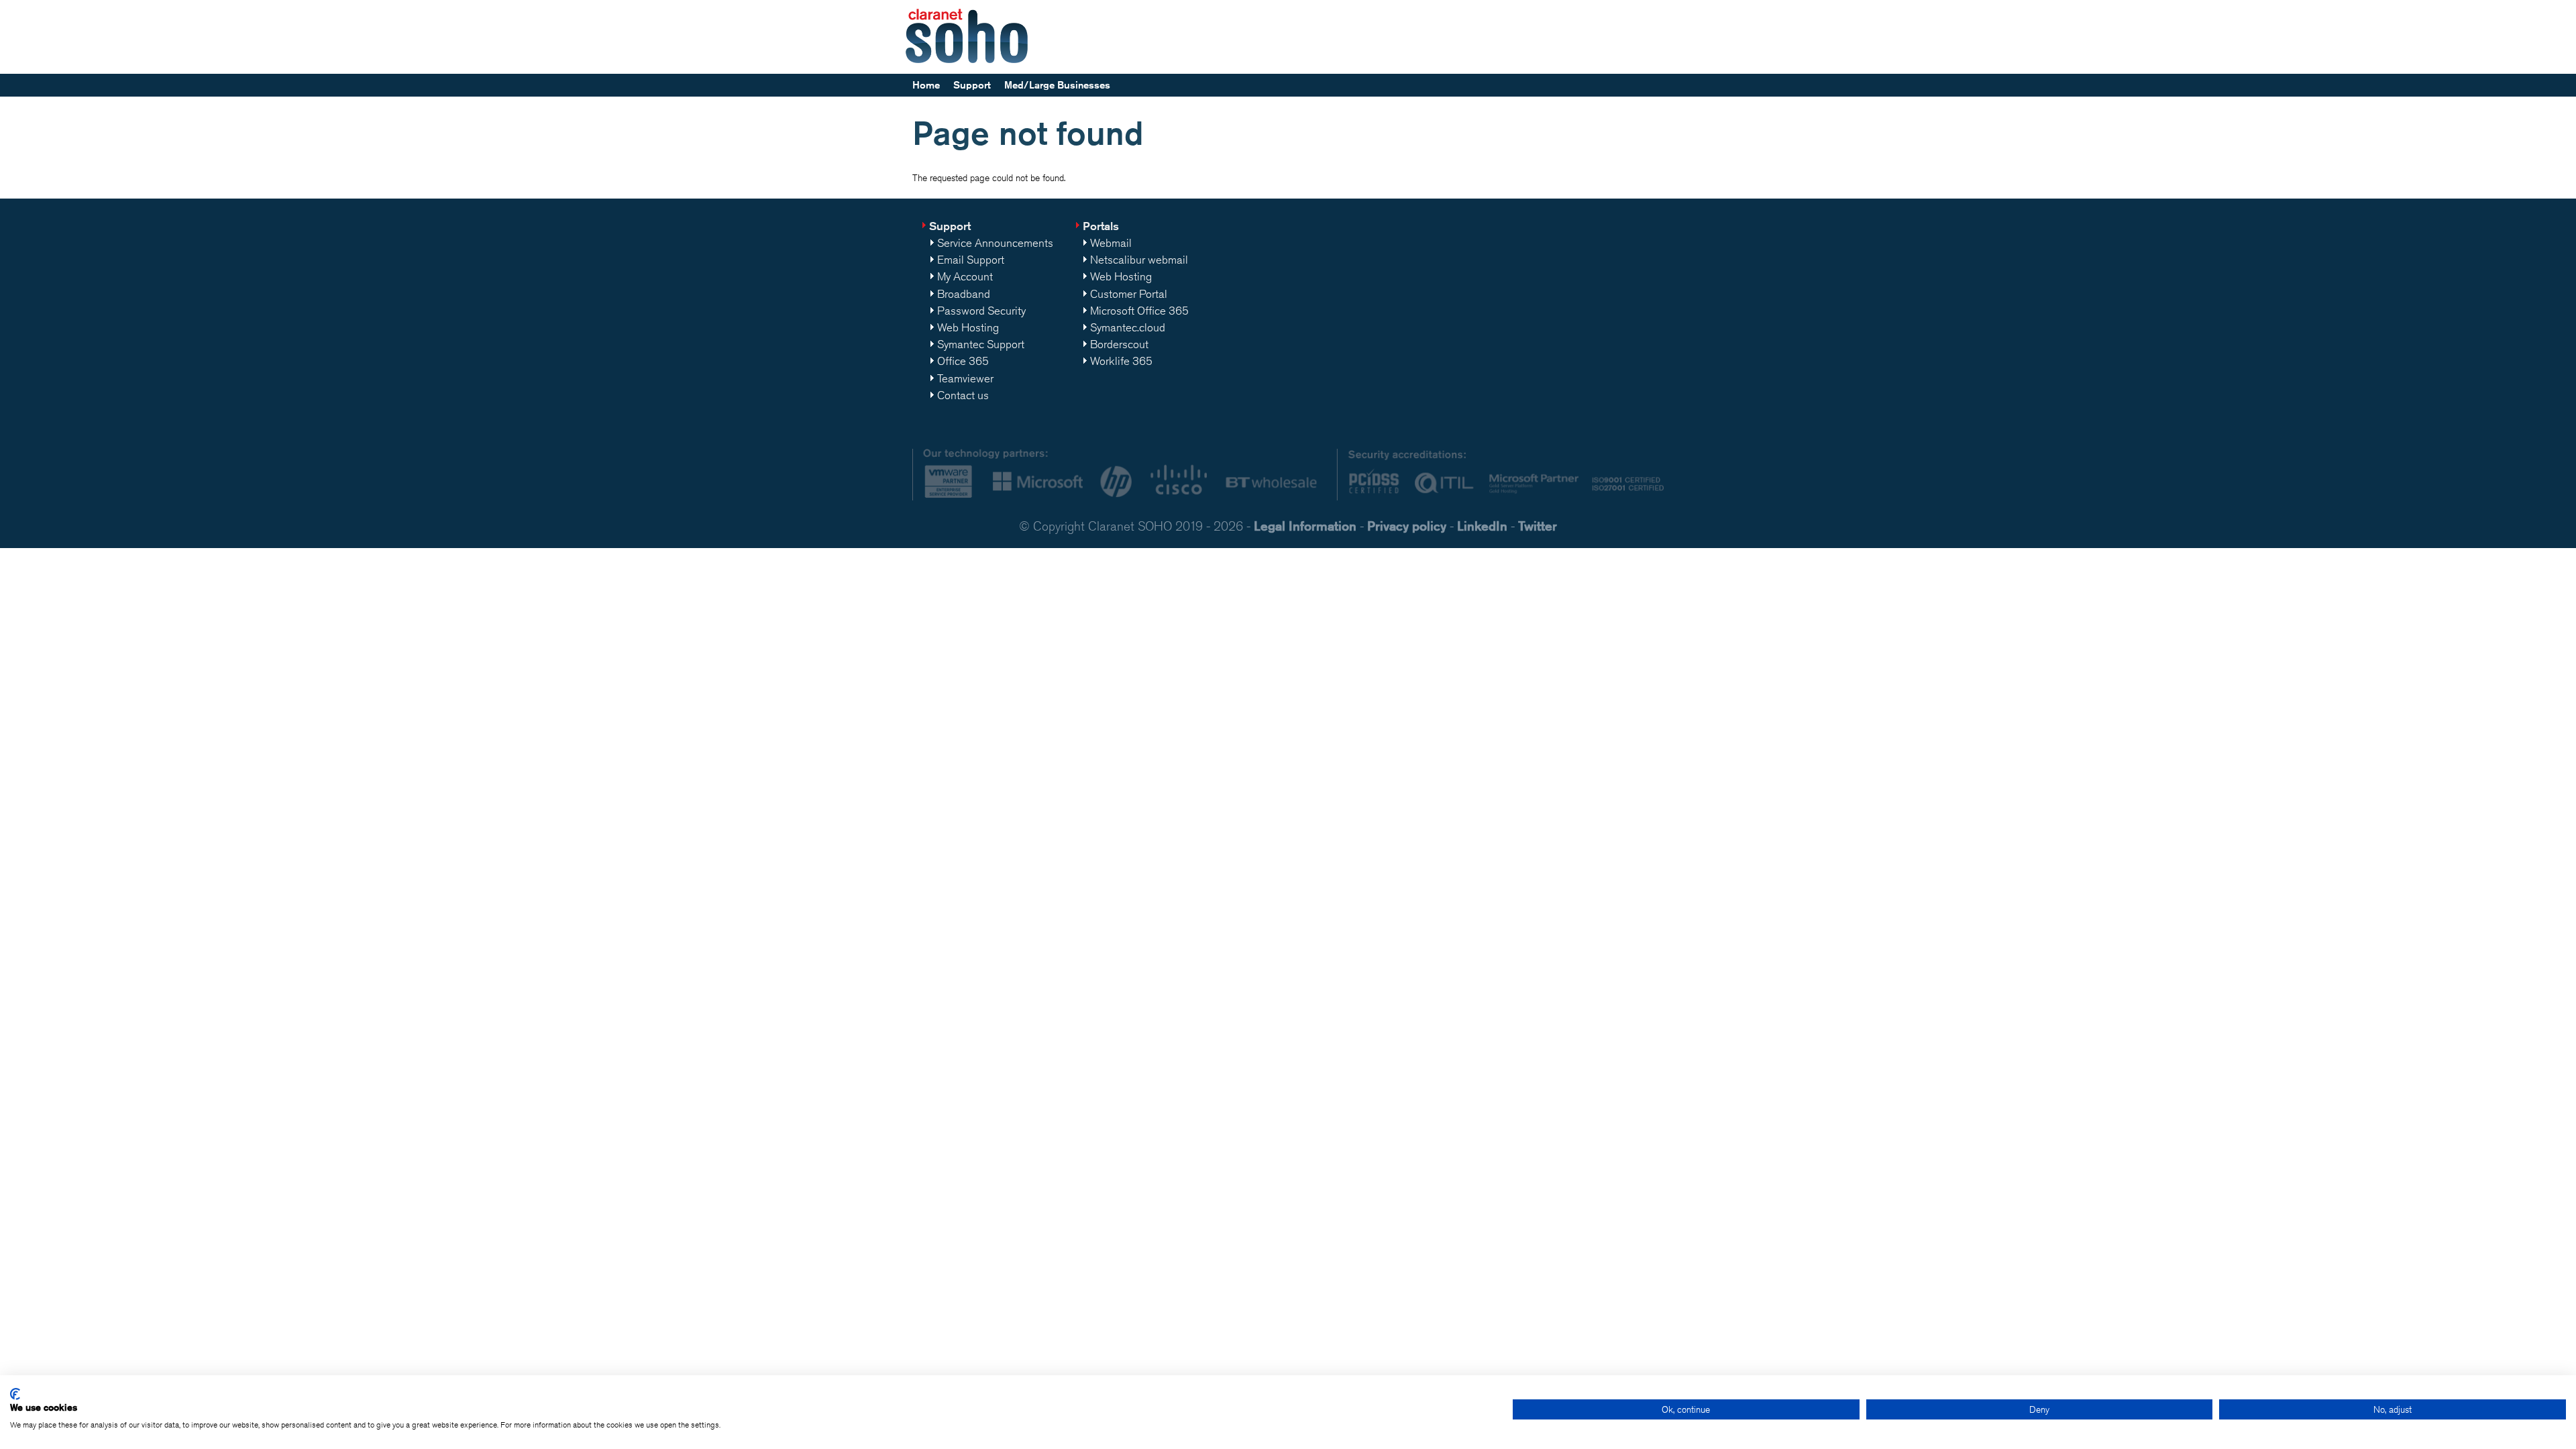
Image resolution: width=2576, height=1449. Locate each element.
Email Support (971, 260)
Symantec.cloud (1128, 327)
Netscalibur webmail (1139, 260)
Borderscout (1119, 344)
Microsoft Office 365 (1139, 311)
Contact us (963, 395)
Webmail (1111, 243)
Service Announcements (995, 243)
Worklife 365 (1121, 361)
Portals (1101, 226)
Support (972, 85)
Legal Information (1305, 526)
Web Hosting (968, 327)
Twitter (1538, 526)
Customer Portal (1129, 294)
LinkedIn (1482, 526)
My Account (965, 276)
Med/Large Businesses (1057, 85)
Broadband (964, 294)
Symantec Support (981, 344)
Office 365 (963, 361)
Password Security (981, 311)
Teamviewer (965, 378)
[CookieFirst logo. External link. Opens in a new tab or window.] (15, 1394)
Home (926, 85)
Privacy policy (1407, 526)
